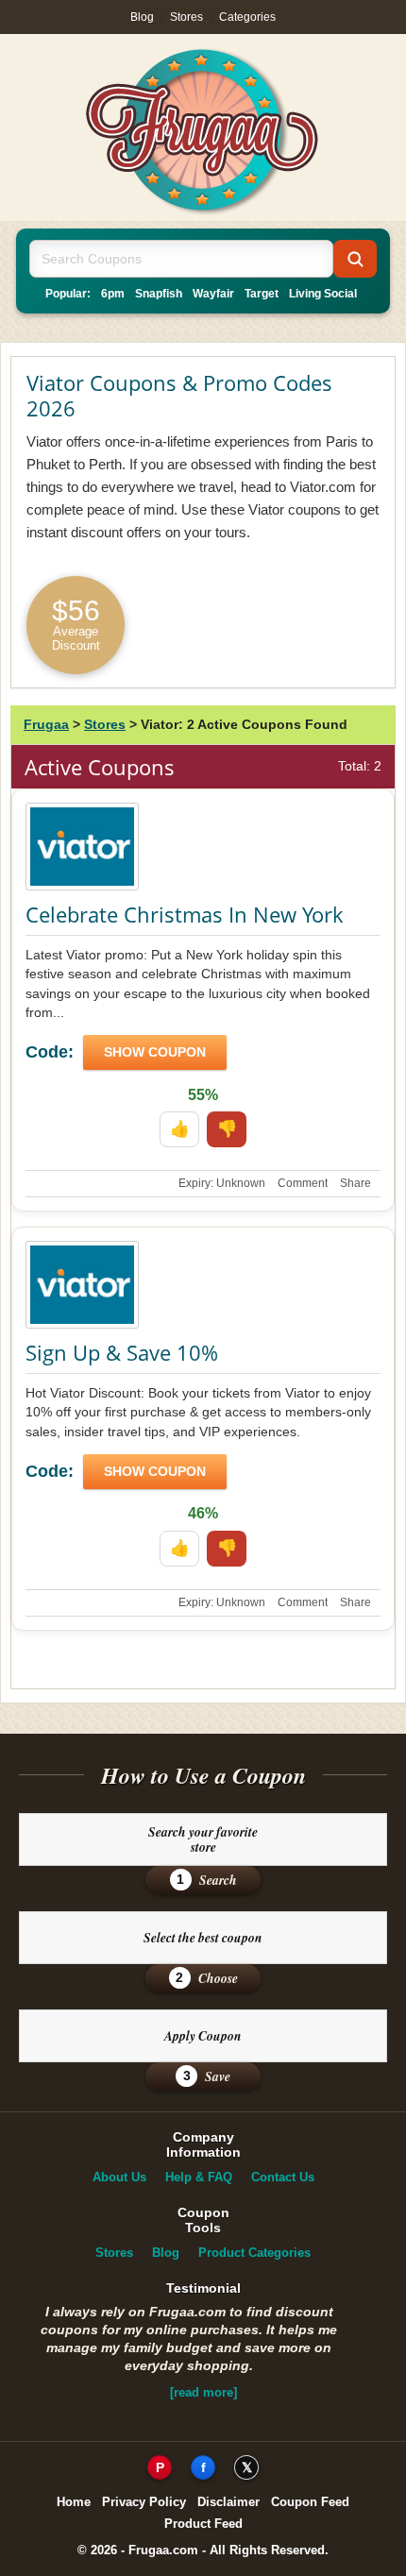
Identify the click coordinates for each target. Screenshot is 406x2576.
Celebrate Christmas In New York (185, 914)
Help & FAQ (199, 2177)
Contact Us (283, 2177)
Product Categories (254, 2253)
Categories (247, 17)
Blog (142, 17)
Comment (303, 1183)
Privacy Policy (144, 2502)
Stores (186, 17)
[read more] (203, 2392)
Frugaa (46, 724)
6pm (113, 294)
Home (74, 2502)
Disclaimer (228, 2502)
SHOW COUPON (155, 1052)
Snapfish (159, 294)
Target (262, 294)
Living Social (323, 294)
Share (355, 1183)
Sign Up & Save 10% (122, 1352)
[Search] (355, 259)
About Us (119, 2177)
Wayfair (213, 294)
